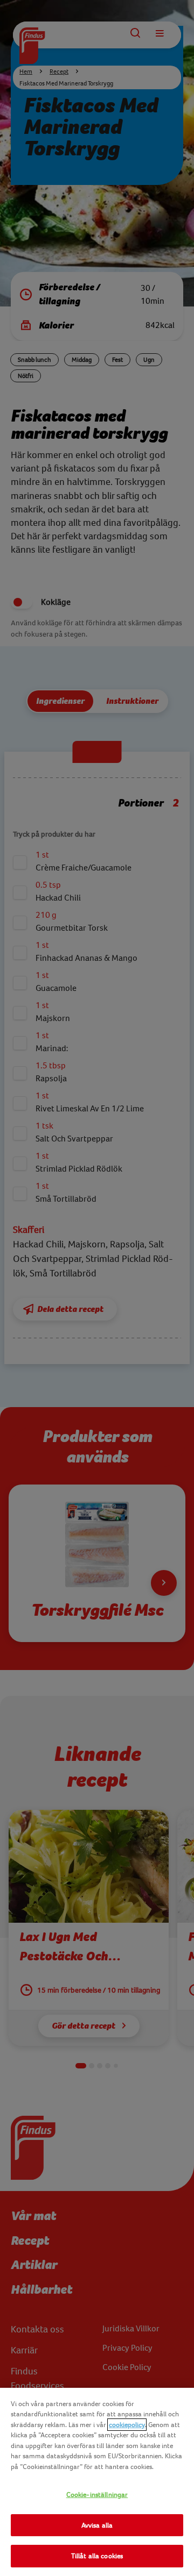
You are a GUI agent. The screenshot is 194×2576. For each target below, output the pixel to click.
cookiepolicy (127, 2425)
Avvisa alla (97, 2525)
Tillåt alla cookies (97, 2556)
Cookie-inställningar (97, 2495)
